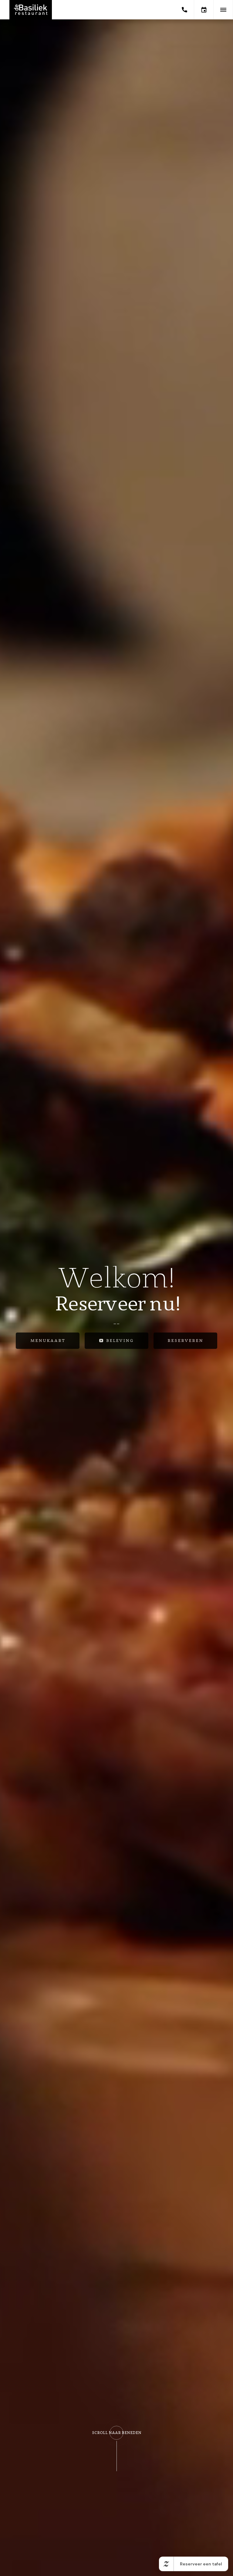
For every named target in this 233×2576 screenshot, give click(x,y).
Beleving (120, 1341)
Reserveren (185, 1341)
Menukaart (48, 1341)
